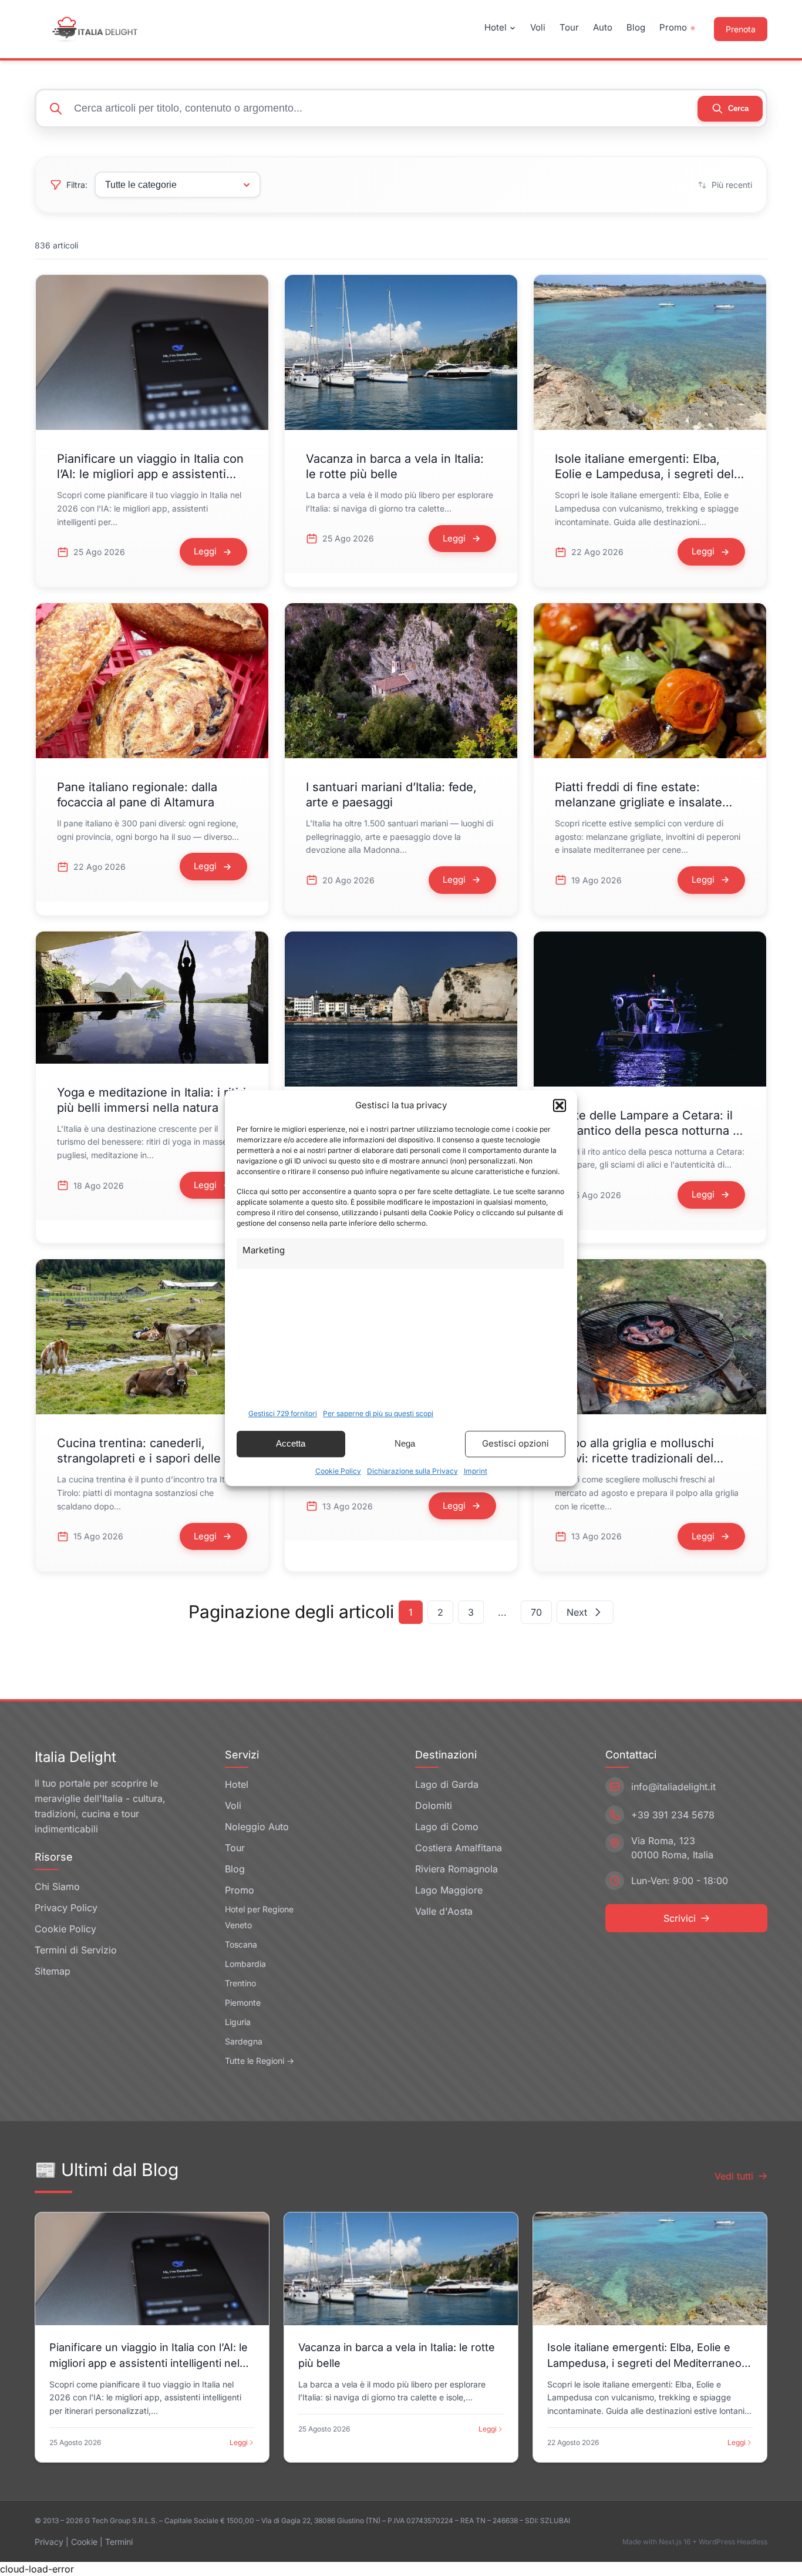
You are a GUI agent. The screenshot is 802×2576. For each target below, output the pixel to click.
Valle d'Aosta (444, 1911)
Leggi (239, 2442)
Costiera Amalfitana (459, 1848)
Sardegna (244, 2041)
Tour (569, 27)
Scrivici (680, 1918)
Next (577, 1612)
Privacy (49, 2542)
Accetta (291, 1443)
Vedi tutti (734, 2176)
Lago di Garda (447, 1784)
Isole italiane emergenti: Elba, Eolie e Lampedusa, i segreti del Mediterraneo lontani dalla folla (644, 474)
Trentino (240, 1983)
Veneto (238, 1925)
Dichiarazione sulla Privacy (412, 1471)
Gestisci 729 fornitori (283, 1413)
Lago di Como (447, 1827)
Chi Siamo (57, 1886)
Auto (603, 27)
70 (536, 1612)
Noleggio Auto (257, 1827)
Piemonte (243, 2002)
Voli (538, 27)
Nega (405, 1443)
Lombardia (245, 1964)
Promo (673, 27)
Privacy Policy (66, 1908)
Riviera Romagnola (456, 1869)
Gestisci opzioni (515, 1443)
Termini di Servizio (76, 1950)
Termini (119, 2542)
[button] (560, 1106)
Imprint (476, 1471)
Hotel (496, 27)
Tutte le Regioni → (260, 2061)
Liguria (238, 2022)
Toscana (241, 1944)
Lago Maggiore (449, 1890)
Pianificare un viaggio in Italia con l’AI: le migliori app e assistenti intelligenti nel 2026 (150, 474)
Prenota (741, 29)
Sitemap (53, 1971)
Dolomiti (434, 1805)
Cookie (84, 2542)
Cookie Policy (338, 1471)
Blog (636, 27)
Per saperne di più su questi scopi (378, 1413)
